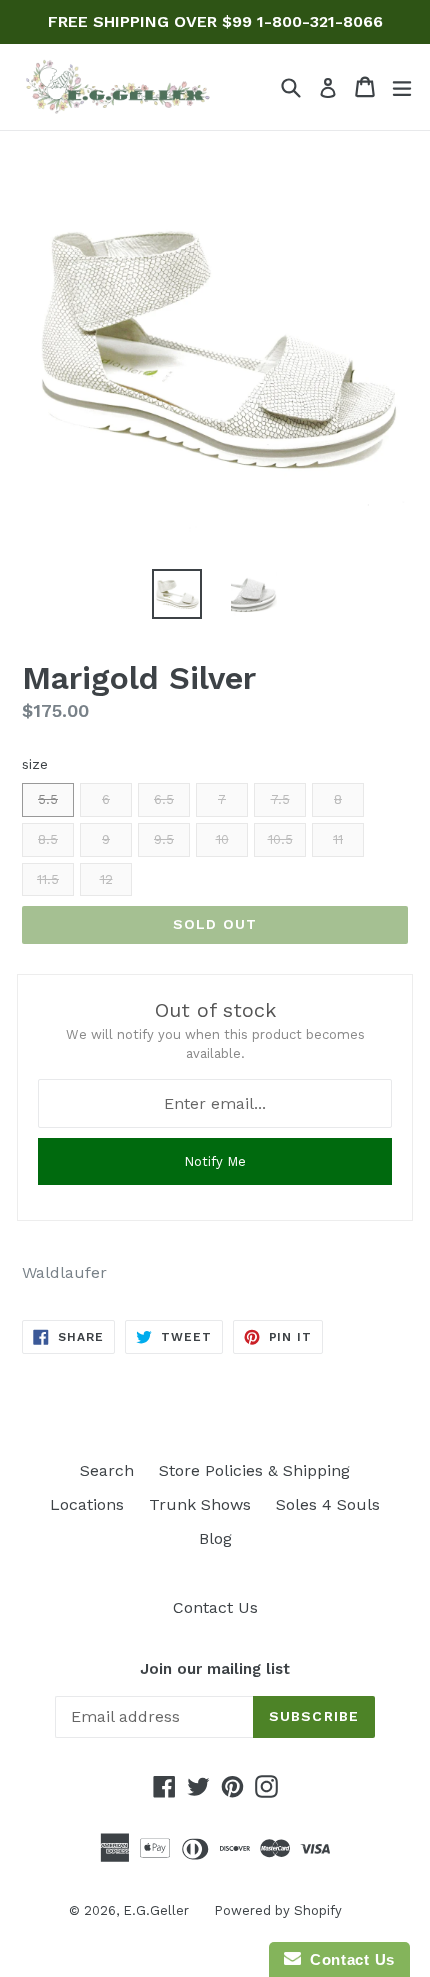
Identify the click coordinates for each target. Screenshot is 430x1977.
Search (107, 1470)
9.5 (164, 839)
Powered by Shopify (278, 1910)
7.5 (280, 799)
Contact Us (215, 1607)
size (35, 764)
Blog (215, 1538)
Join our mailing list (215, 1669)
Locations (87, 1504)
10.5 (280, 839)
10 (222, 839)
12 (106, 879)
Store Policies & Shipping (254, 1470)
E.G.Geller (156, 1910)
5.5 (48, 799)
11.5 (48, 879)
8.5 (48, 839)
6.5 (164, 799)
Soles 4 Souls (328, 1504)
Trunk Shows (200, 1504)
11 (338, 839)
